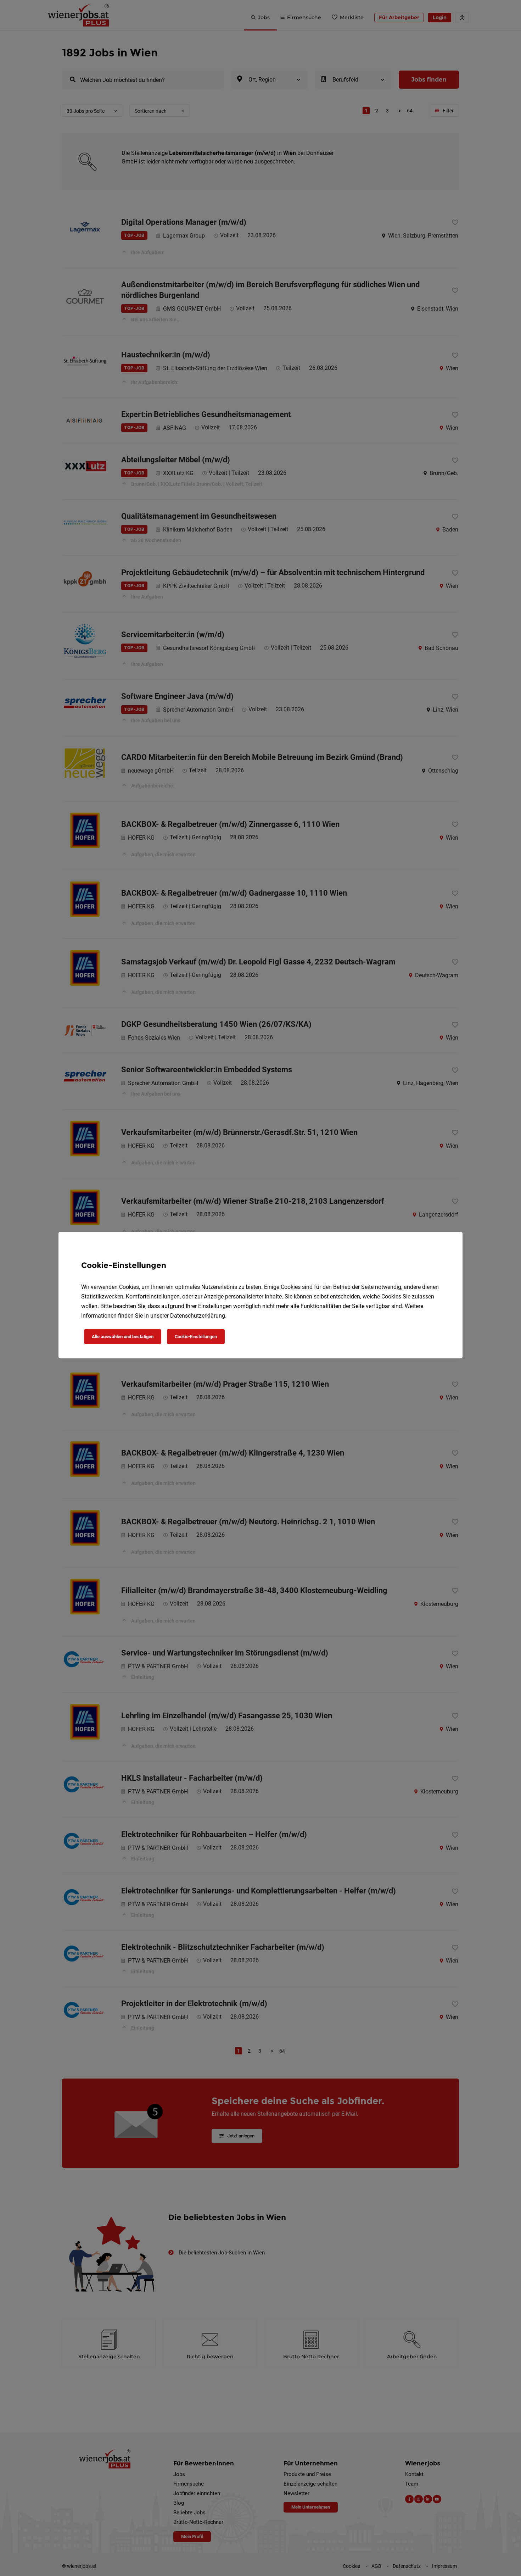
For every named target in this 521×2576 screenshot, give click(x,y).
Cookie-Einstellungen (196, 1337)
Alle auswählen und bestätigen (123, 1337)
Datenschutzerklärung (198, 1316)
